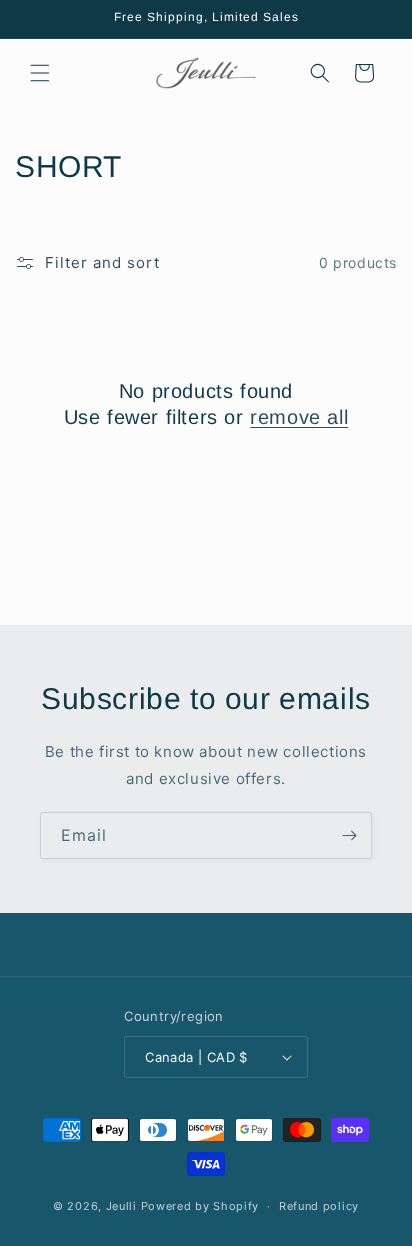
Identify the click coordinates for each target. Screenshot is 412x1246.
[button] (40, 73)
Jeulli (121, 1206)
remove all (299, 417)
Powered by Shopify (200, 1206)
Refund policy (319, 1206)
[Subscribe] (349, 835)
